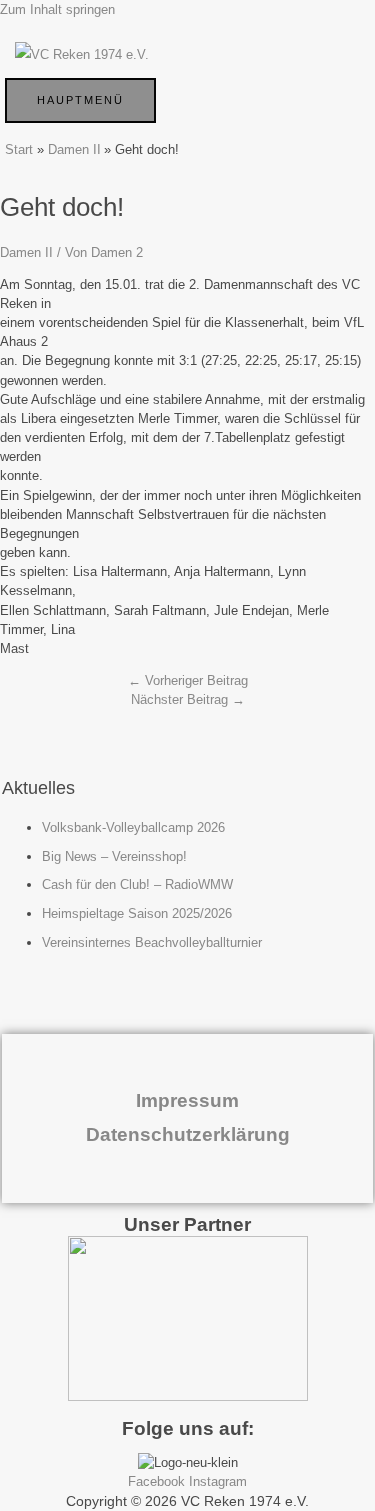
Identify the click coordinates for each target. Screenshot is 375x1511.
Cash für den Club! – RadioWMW (137, 884)
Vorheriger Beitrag (188, 680)
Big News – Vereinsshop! (114, 856)
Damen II (26, 252)
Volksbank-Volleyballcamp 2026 (133, 827)
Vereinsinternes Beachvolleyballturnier (152, 942)
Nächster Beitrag (188, 699)
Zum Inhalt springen (57, 9)
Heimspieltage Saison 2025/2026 (137, 913)
